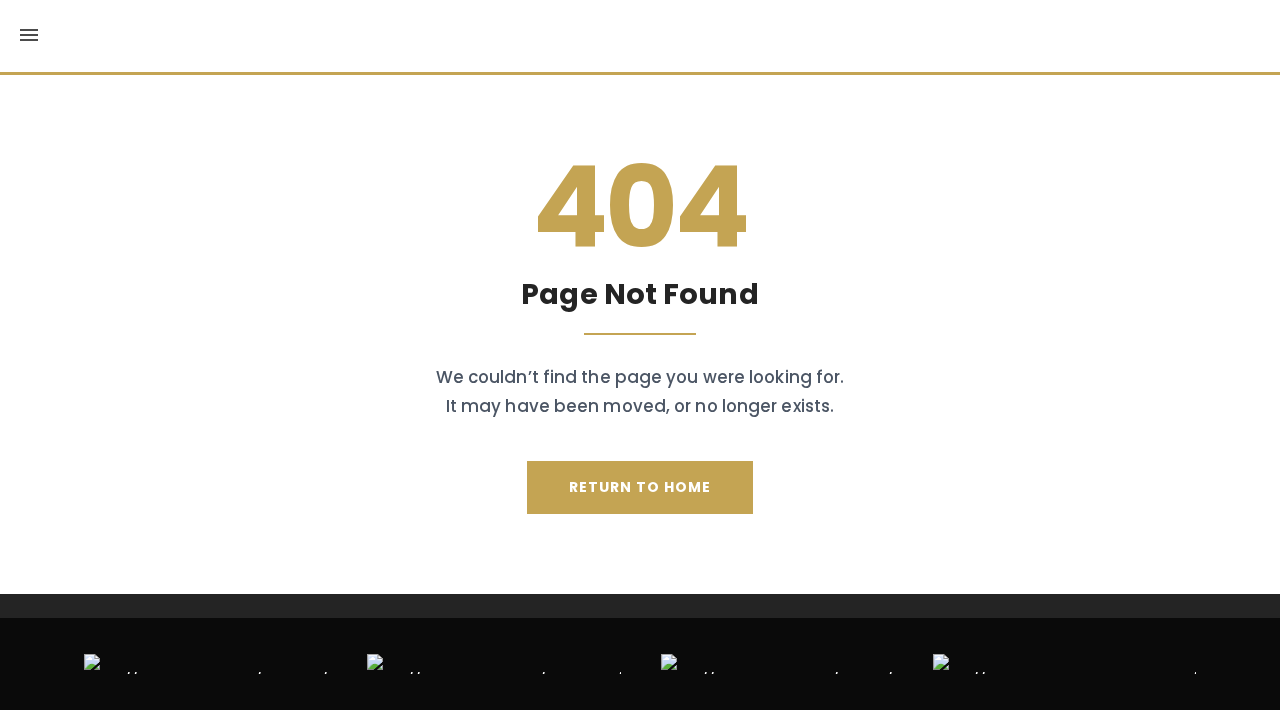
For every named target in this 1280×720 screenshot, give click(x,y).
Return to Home (640, 487)
